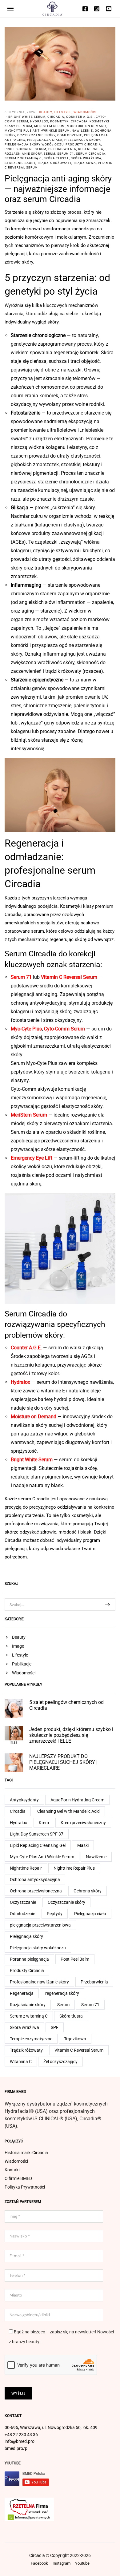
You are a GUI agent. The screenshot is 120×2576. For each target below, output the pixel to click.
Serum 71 (66, 154)
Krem (44, 1823)
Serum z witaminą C (23, 158)
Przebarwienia (62, 149)
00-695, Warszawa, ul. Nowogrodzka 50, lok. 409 (51, 2427)
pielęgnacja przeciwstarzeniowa (40, 1925)
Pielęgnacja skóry (82, 140)
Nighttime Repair (26, 1868)
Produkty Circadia (83, 144)
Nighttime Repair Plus (74, 1868)
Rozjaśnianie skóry (23, 154)
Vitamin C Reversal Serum (79, 2050)
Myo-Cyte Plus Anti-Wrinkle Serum (37, 131)
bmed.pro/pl (16, 2448)
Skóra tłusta (56, 158)
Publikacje (22, 1664)
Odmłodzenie (70, 135)
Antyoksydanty (24, 1800)
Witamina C (21, 2062)
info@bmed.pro (20, 2441)
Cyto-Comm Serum (64, 1029)
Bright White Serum (27, 117)
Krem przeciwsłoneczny (83, 1823)
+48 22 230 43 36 (21, 2435)
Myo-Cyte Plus (26, 1029)
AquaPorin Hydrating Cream (77, 1800)
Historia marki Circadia (26, 2153)
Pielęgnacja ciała (45, 140)
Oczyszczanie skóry (36, 135)
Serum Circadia (91, 154)
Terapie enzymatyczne (31, 2039)
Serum (50, 154)
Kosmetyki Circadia (69, 121)
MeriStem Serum (50, 126)
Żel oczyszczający (60, 2062)
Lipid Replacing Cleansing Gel (38, 1845)
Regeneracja (91, 149)
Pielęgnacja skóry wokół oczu (34, 144)
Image (18, 1646)
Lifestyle (63, 112)
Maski (83, 1845)
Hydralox (39, 121)
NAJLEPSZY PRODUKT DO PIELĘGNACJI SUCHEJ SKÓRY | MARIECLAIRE (63, 1762)
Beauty (46, 112)
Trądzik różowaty (54, 163)
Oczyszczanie (23, 1902)
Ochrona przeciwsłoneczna (36, 1891)
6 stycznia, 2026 (20, 112)
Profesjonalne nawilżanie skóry (39, 1982)
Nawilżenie (82, 131)
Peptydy (55, 1914)
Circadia (56, 117)
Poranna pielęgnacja (29, 1959)
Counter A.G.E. (80, 117)
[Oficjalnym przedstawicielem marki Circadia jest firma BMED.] (52, 8)
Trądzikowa (85, 163)
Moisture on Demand (86, 126)
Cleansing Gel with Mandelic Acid (68, 1811)
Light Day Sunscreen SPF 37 (37, 1834)
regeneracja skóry (62, 1993)
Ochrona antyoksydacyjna (35, 1879)
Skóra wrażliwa (86, 158)
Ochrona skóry (88, 1891)
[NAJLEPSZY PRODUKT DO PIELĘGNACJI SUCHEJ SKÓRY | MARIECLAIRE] (14, 1762)
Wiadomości (85, 112)
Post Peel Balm (75, 1959)
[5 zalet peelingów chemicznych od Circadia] (14, 1708)
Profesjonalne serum (26, 149)
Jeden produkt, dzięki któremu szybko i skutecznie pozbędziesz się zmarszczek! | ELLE (71, 1735)
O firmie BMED (18, 2178)
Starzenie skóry (20, 163)
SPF (55, 2027)
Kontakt (12, 2170)
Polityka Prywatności (25, 2187)
